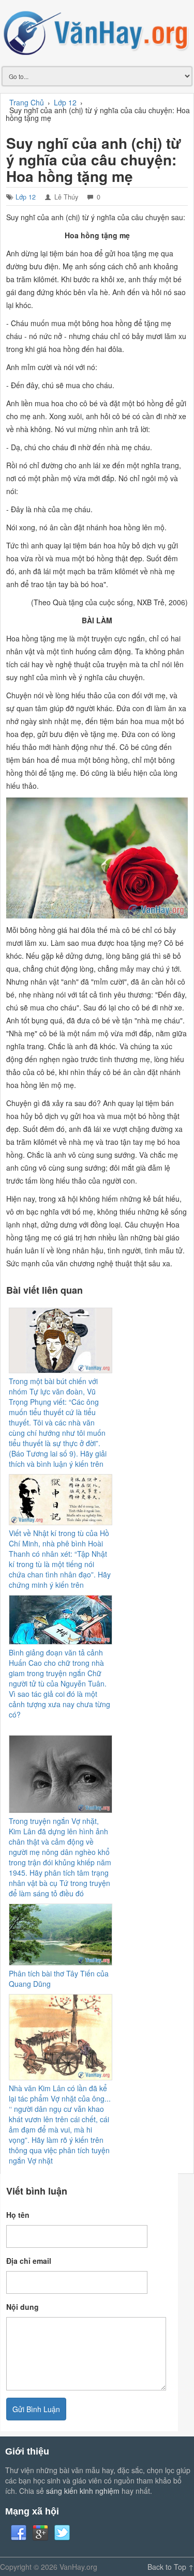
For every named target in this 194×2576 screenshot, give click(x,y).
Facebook (19, 2533)
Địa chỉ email (29, 2261)
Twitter (62, 2533)
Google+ (40, 2533)
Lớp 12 (26, 197)
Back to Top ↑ (171, 2567)
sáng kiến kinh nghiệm (83, 2491)
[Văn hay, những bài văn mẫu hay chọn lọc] (97, 32)
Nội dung (23, 2307)
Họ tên (18, 2215)
